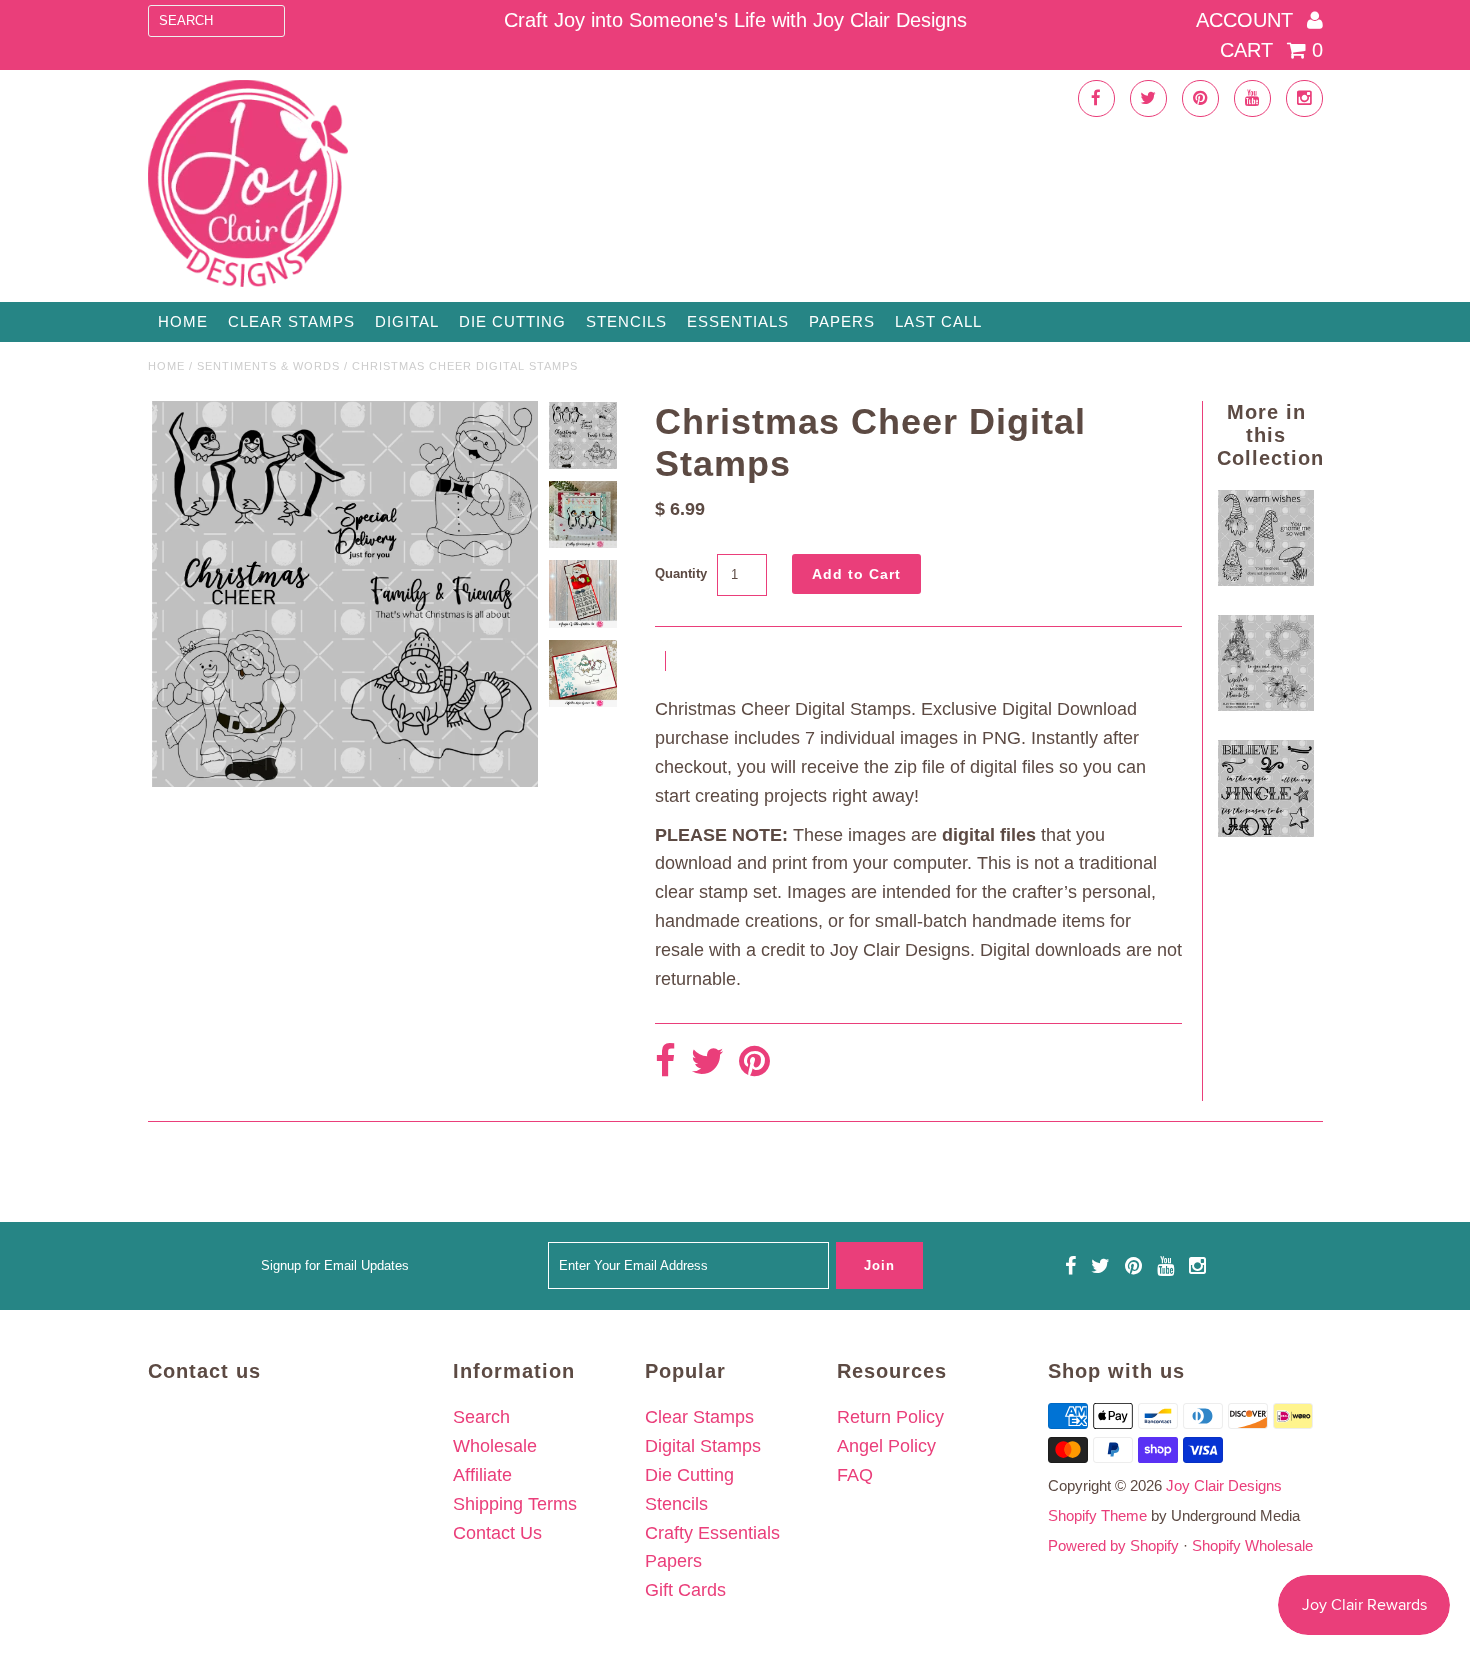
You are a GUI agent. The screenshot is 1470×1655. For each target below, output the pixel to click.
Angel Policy (886, 1446)
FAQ (855, 1475)
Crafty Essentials (712, 1533)
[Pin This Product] (754, 1062)
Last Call (938, 321)
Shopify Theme (1097, 1515)
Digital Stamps (703, 1446)
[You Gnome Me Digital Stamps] (1266, 580)
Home (183, 321)
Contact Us (497, 1533)
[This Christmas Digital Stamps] (1266, 705)
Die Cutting (512, 321)
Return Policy (890, 1417)
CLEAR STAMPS (291, 321)
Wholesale (495, 1446)
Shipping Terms (515, 1504)
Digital (407, 321)
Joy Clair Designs (1224, 1485)
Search (481, 1417)
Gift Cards (685, 1590)
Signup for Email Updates (335, 1265)
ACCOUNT (1247, 20)
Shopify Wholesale (1252, 1545)
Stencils (626, 321)
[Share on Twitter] (707, 1062)
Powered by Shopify (1113, 1545)
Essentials (738, 321)
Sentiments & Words (268, 366)
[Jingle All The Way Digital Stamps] (1266, 831)
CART (1271, 50)
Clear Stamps (699, 1417)
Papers (842, 321)
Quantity (681, 573)
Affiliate (482, 1475)
